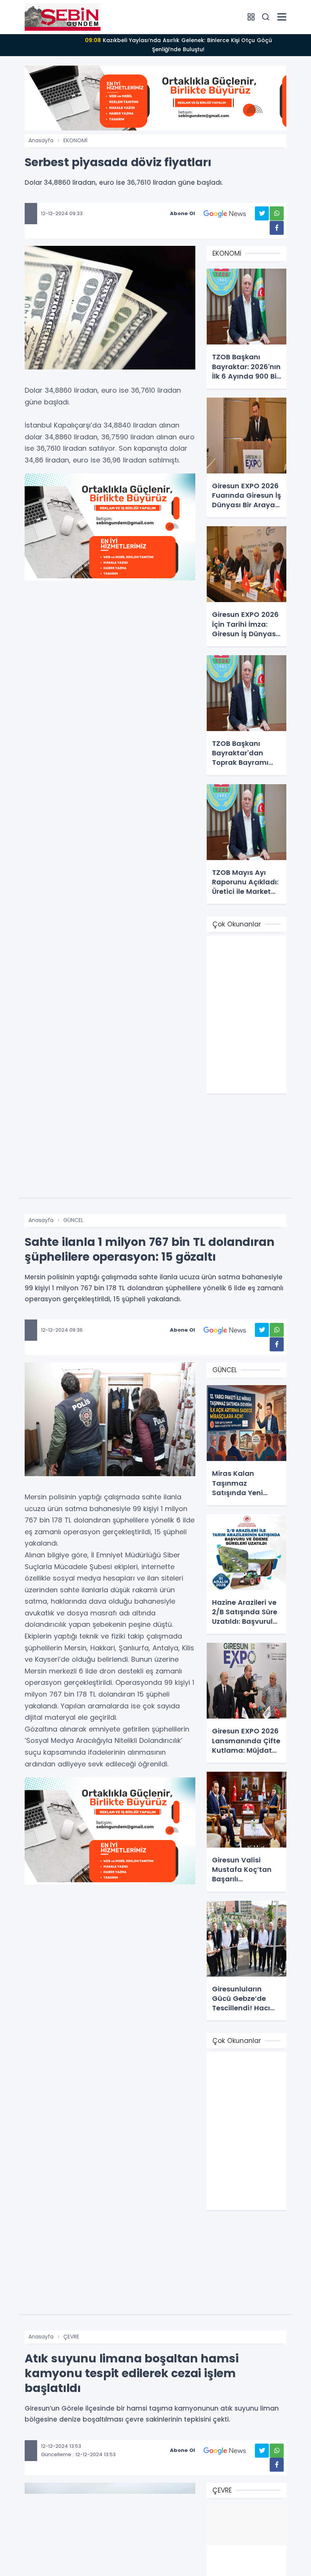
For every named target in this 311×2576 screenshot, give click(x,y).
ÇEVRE (71, 2337)
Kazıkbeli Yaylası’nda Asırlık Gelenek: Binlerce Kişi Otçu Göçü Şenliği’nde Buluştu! (178, 45)
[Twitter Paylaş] (262, 213)
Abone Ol (182, 213)
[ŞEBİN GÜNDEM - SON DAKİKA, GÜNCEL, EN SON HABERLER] (63, 17)
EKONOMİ (75, 140)
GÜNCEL (73, 1220)
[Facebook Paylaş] (277, 228)
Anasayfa (41, 140)
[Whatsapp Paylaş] (277, 213)
